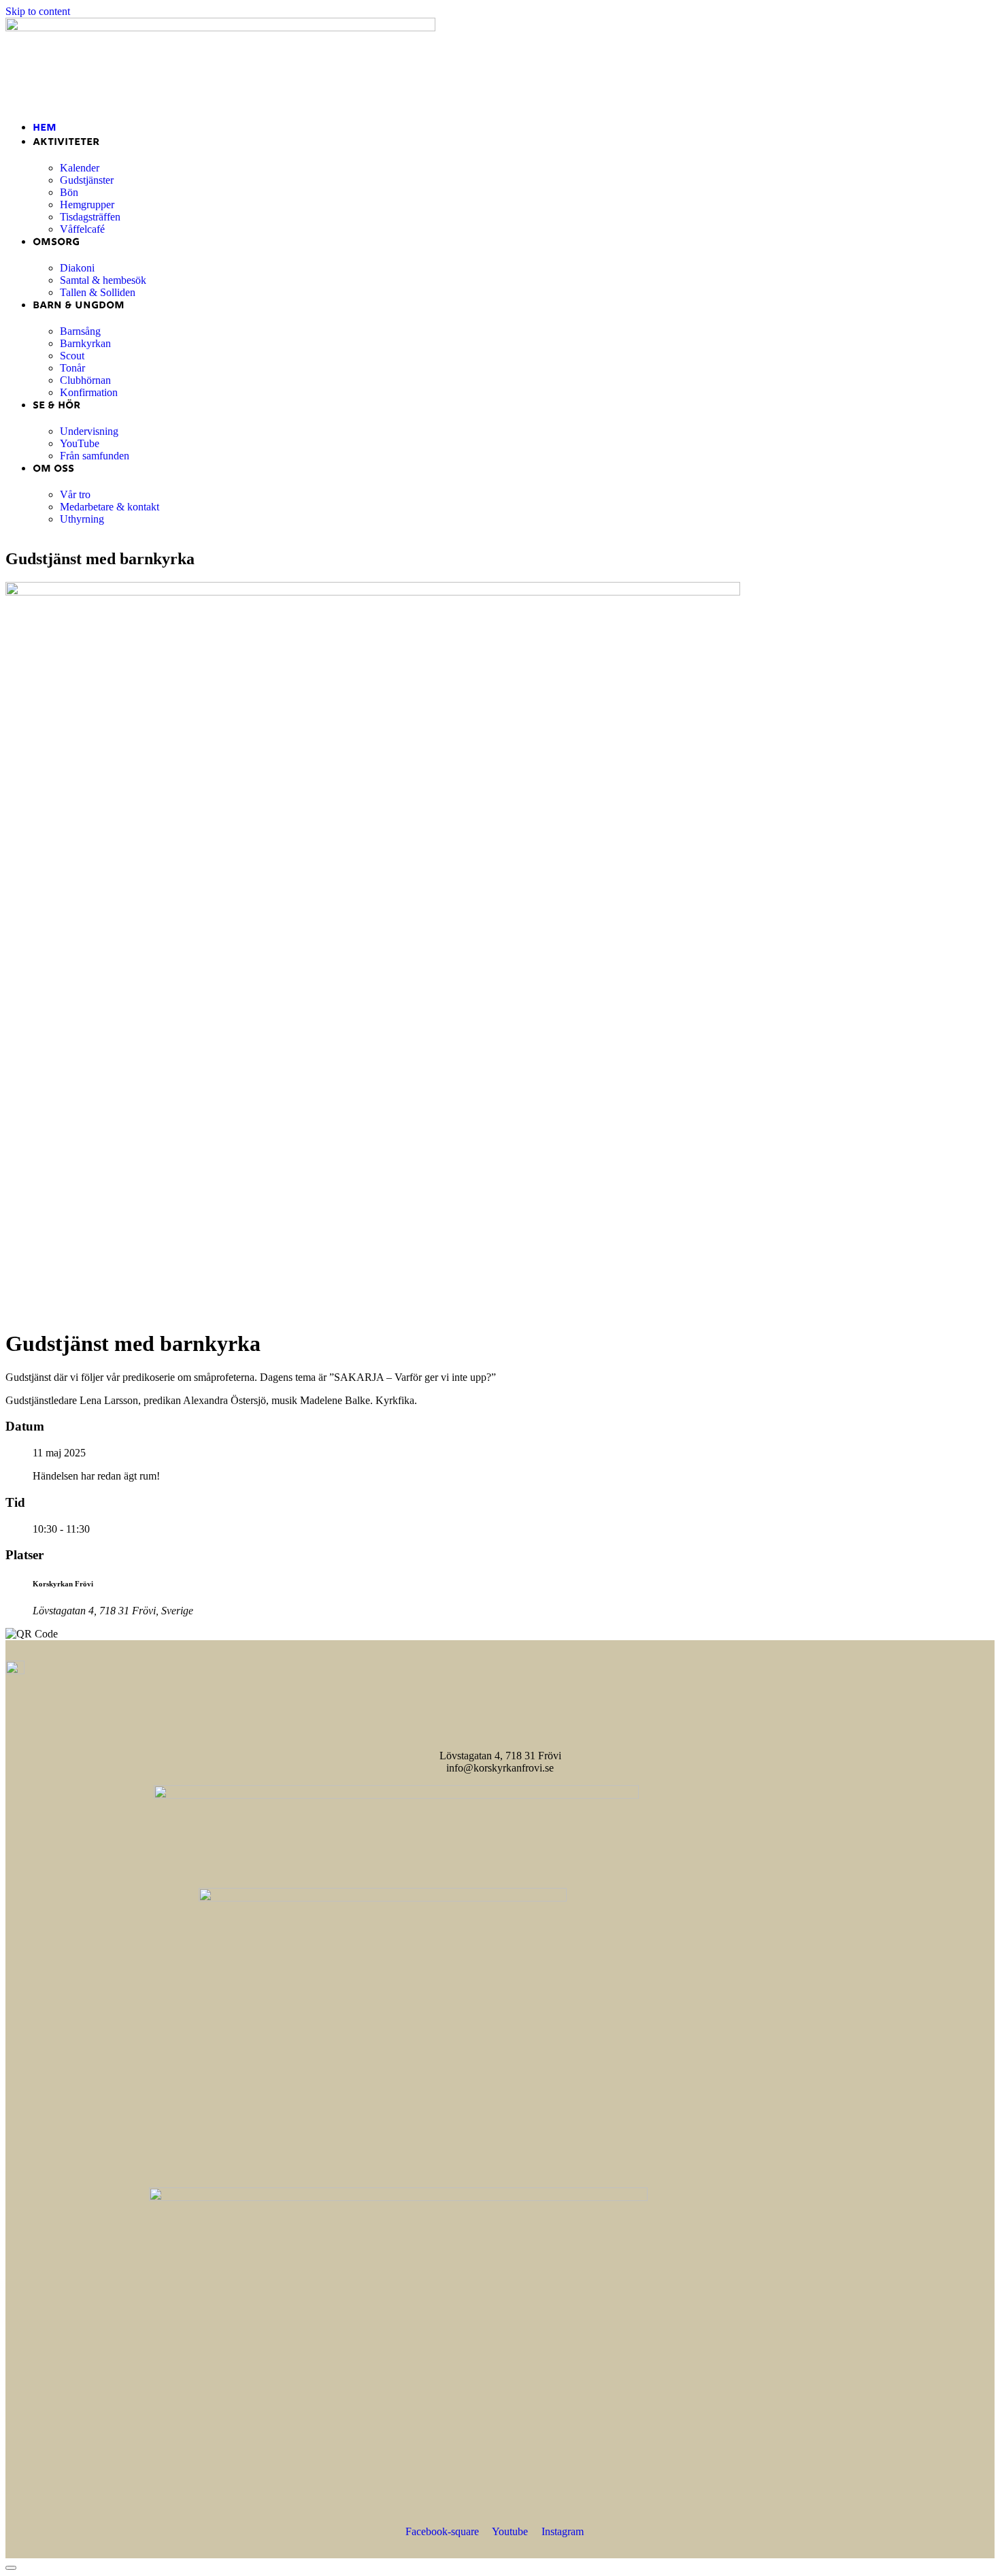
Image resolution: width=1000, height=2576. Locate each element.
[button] (500, 98)
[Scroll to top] (11, 2568)
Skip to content (38, 11)
